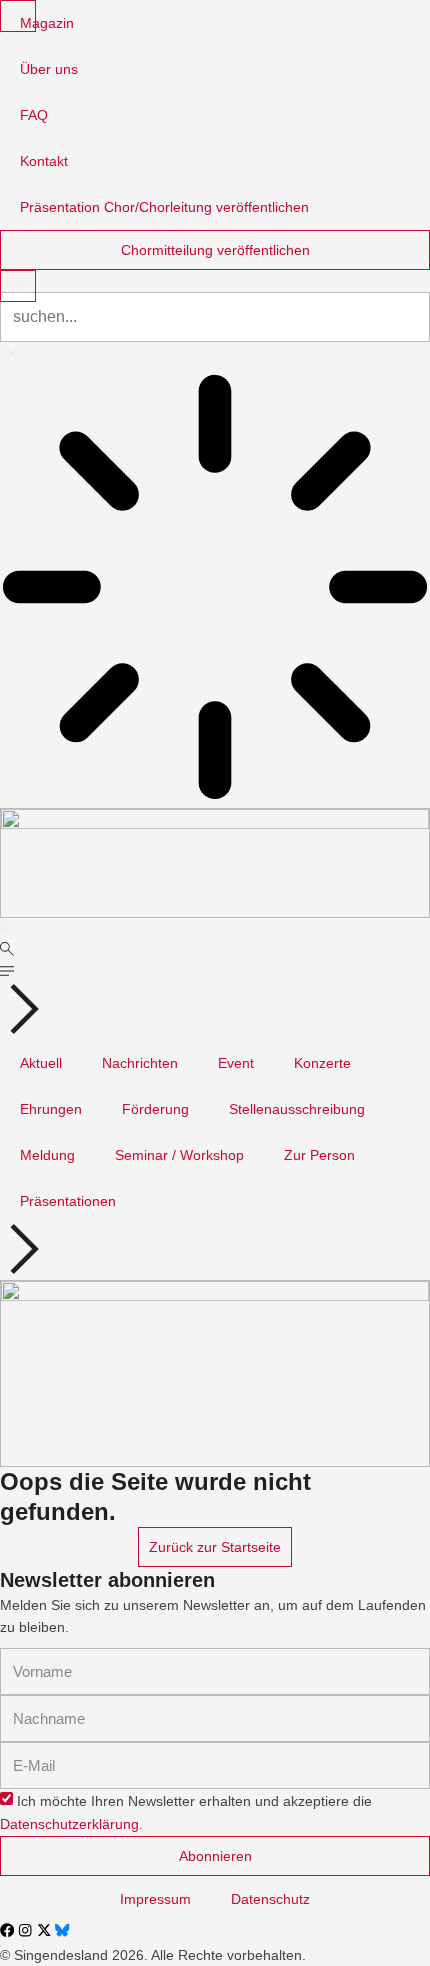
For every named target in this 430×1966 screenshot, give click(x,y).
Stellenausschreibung (297, 1109)
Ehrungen (51, 1109)
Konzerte (322, 1063)
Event (236, 1063)
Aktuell (41, 1063)
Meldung (47, 1155)
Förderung (155, 1109)
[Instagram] (25, 1930)
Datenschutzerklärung (69, 1825)
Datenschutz (270, 1899)
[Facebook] (7, 1930)
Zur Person (319, 1155)
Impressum (155, 1899)
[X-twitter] (44, 1930)
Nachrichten (140, 1063)
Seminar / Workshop (179, 1155)
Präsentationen (68, 1201)
